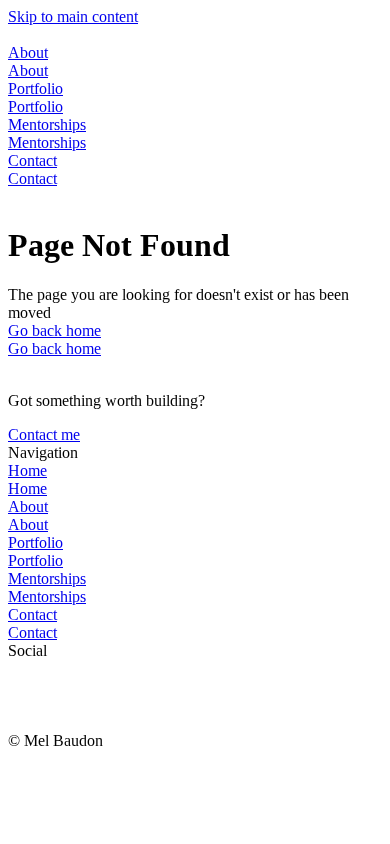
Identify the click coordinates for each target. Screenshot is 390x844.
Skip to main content (73, 16)
